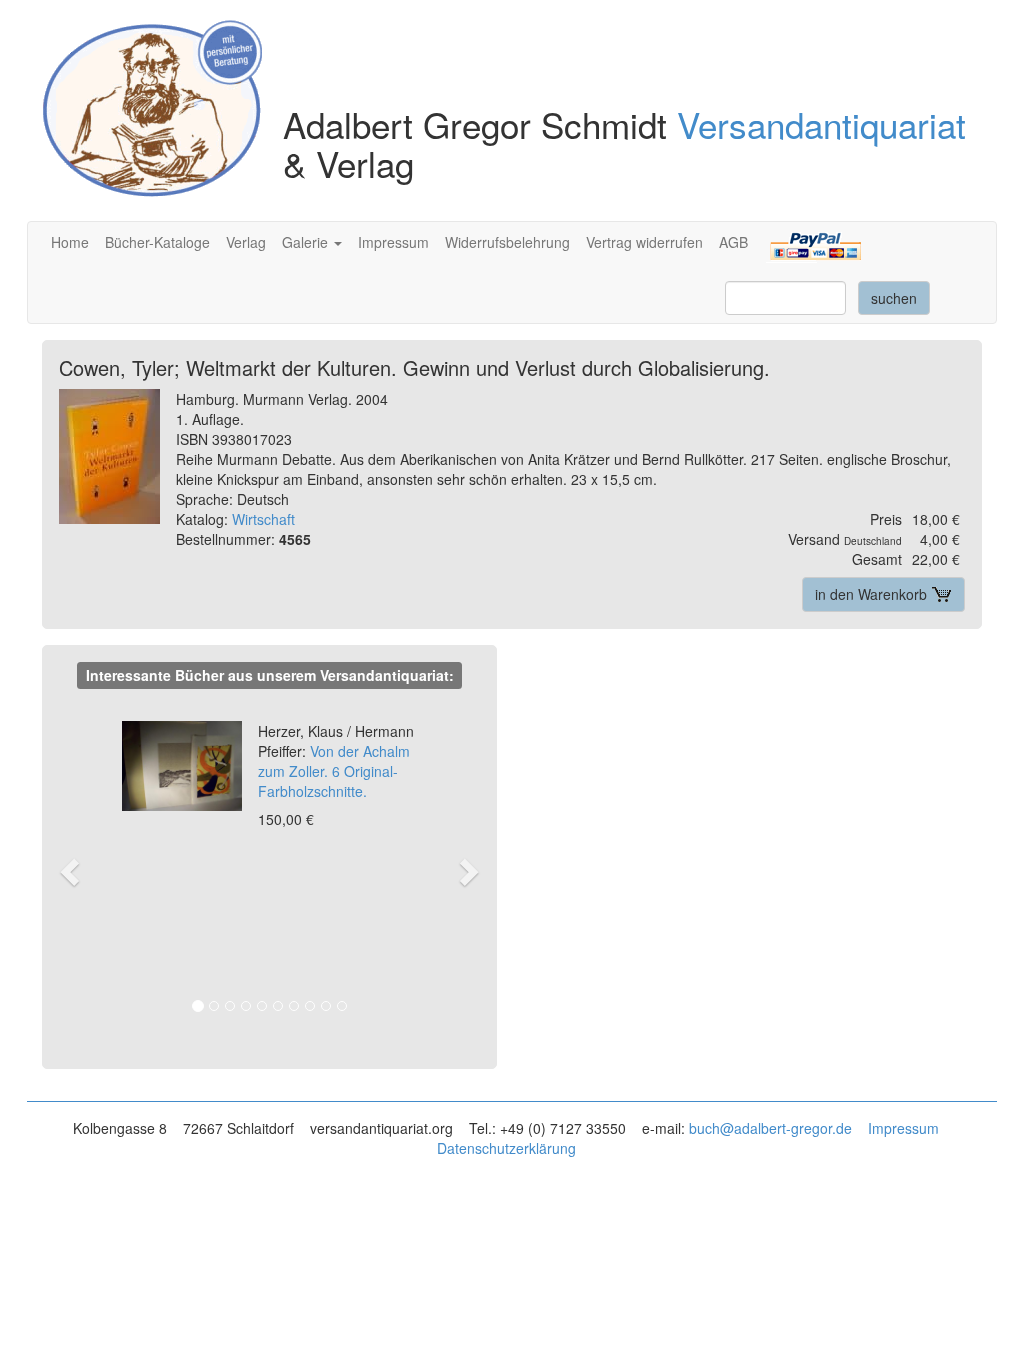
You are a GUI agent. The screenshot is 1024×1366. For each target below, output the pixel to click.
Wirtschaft (263, 519)
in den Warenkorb (873, 594)
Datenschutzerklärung (506, 1148)
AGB (733, 242)
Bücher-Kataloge (157, 242)
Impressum (393, 242)
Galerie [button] (307, 242)
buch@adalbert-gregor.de (770, 1128)
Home (70, 242)
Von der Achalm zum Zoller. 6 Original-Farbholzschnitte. (336, 761)
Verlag (246, 242)
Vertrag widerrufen (644, 242)
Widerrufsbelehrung (507, 242)
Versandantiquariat (821, 124)
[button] (78, 870)
